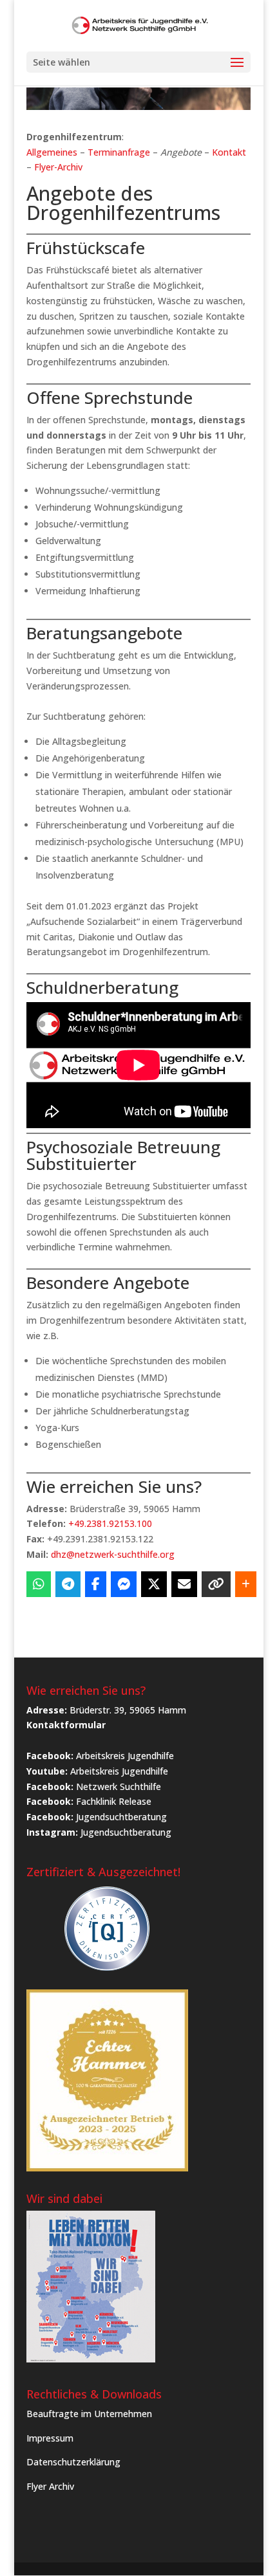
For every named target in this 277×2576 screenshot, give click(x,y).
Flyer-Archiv (58, 167)
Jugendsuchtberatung (121, 1817)
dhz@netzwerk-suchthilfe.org (113, 1554)
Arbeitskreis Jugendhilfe (125, 1756)
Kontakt (229, 152)
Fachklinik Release (114, 1801)
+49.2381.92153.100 (110, 1523)
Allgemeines (52, 152)
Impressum (50, 2438)
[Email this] (184, 1584)
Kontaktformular (66, 1725)
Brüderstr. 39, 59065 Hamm (128, 1710)
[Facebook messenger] (124, 1584)
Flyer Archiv (50, 2486)
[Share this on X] (154, 1584)
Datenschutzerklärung (73, 2462)
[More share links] (246, 1584)
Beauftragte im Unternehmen (89, 2414)
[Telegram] (68, 1584)
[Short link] (216, 1584)
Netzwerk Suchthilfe (119, 1786)
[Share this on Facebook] (96, 1584)
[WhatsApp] (39, 1584)
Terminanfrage (119, 152)
